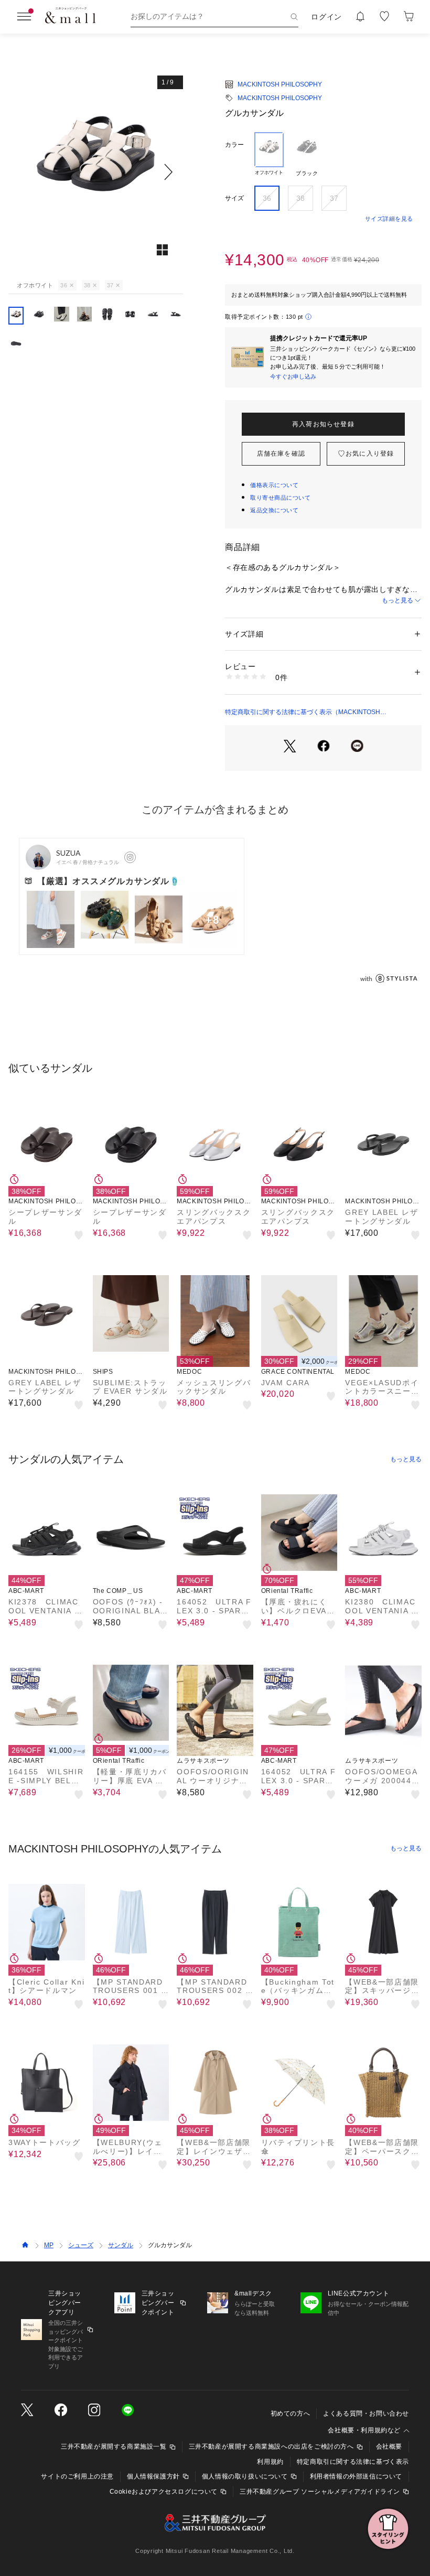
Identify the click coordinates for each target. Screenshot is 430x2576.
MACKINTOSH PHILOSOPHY (280, 84)
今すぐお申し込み (293, 376)
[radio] (269, 155)
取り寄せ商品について (281, 498)
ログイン (326, 17)
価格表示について (274, 485)
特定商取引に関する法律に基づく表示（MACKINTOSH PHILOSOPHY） (303, 713)
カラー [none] (234, 145)
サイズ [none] (234, 198)
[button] (96, 172)
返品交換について (274, 510)
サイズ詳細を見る (389, 219)
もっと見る (397, 600)
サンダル (121, 2245)
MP (49, 2245)
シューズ (81, 2245)
